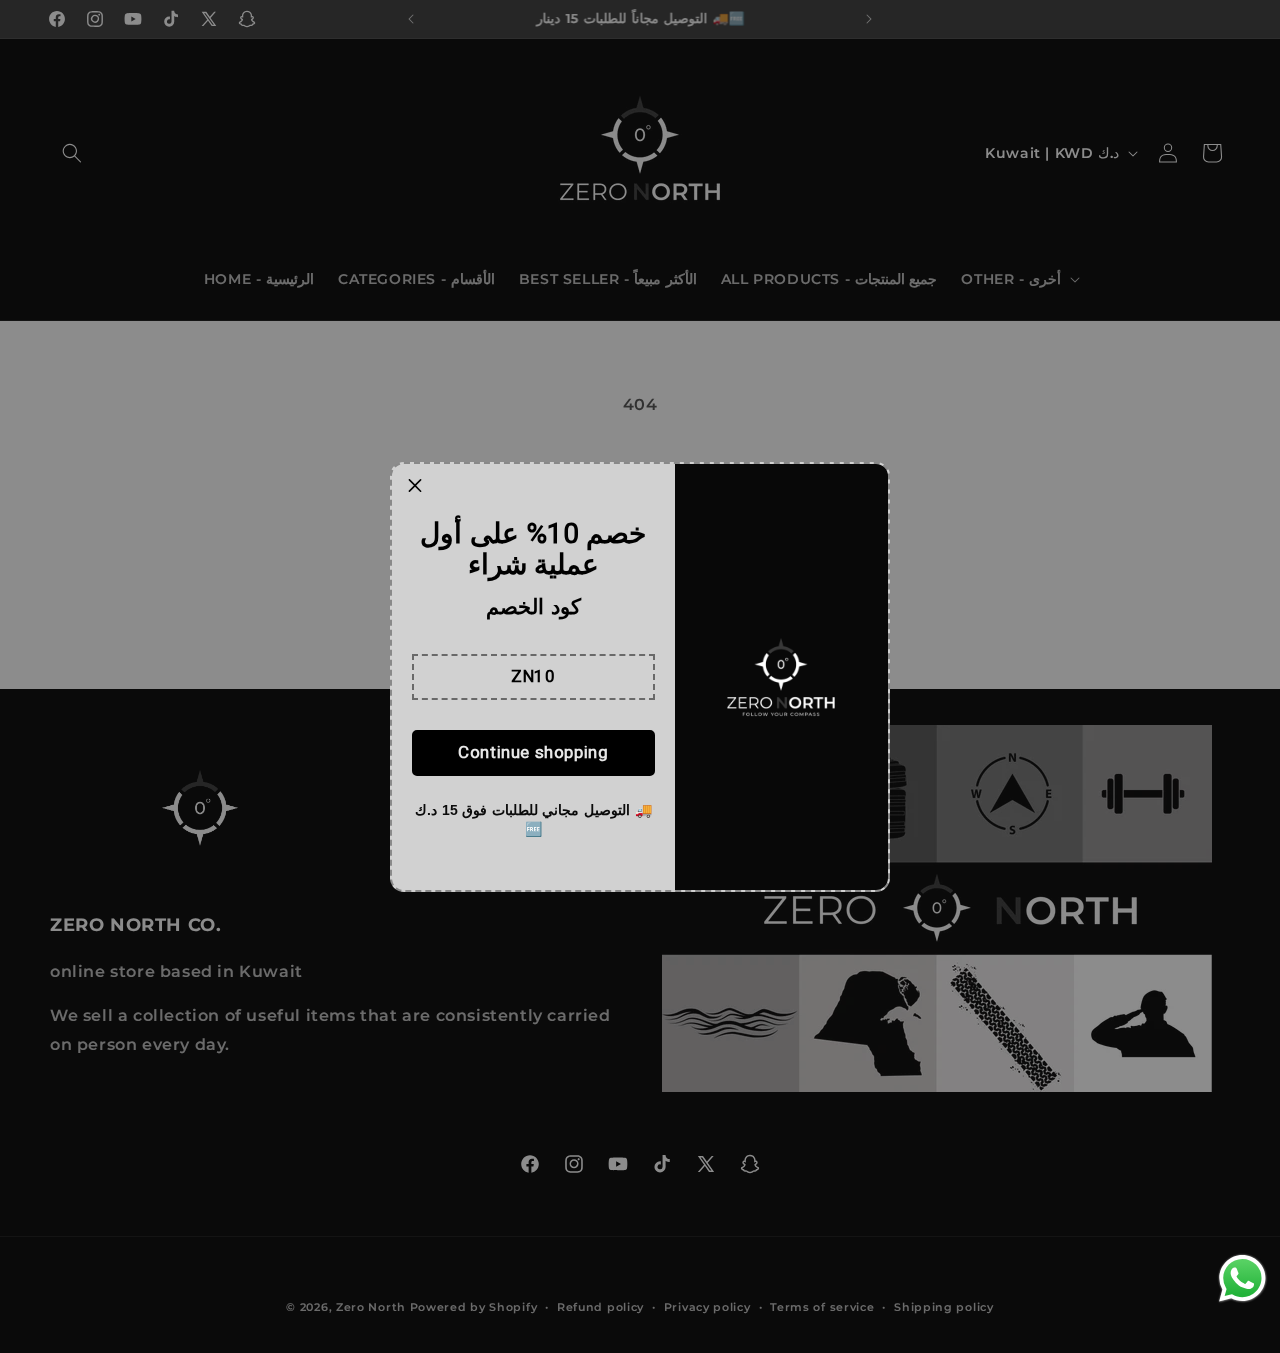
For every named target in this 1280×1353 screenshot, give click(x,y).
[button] (533, 677)
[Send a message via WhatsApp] (1242, 1278)
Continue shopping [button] (533, 752)
